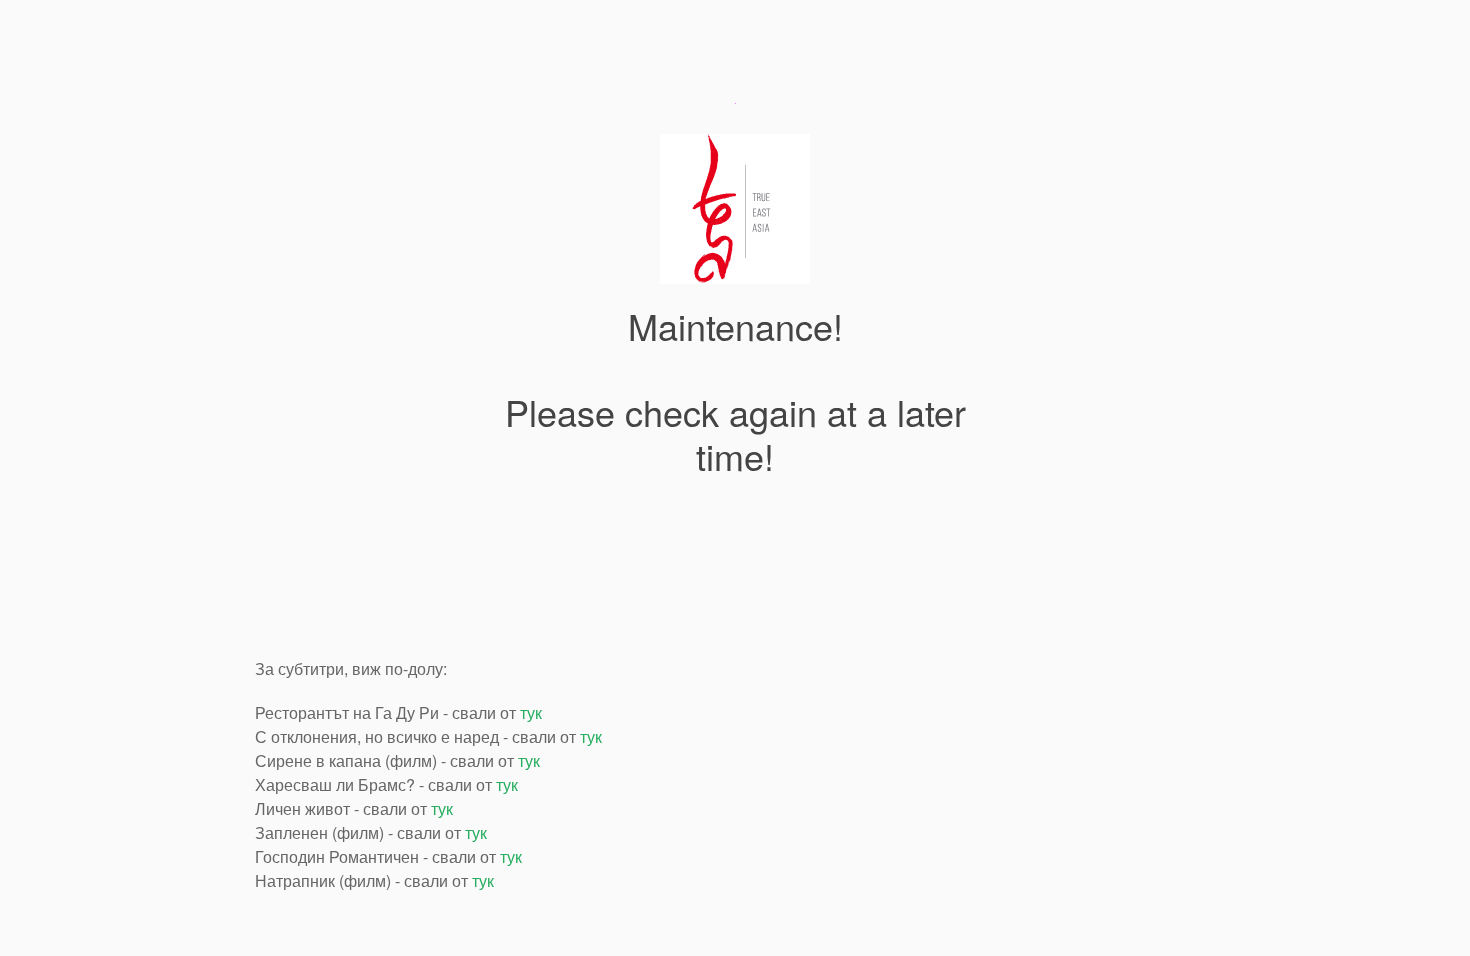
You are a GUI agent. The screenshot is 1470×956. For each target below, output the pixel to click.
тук (531, 712)
